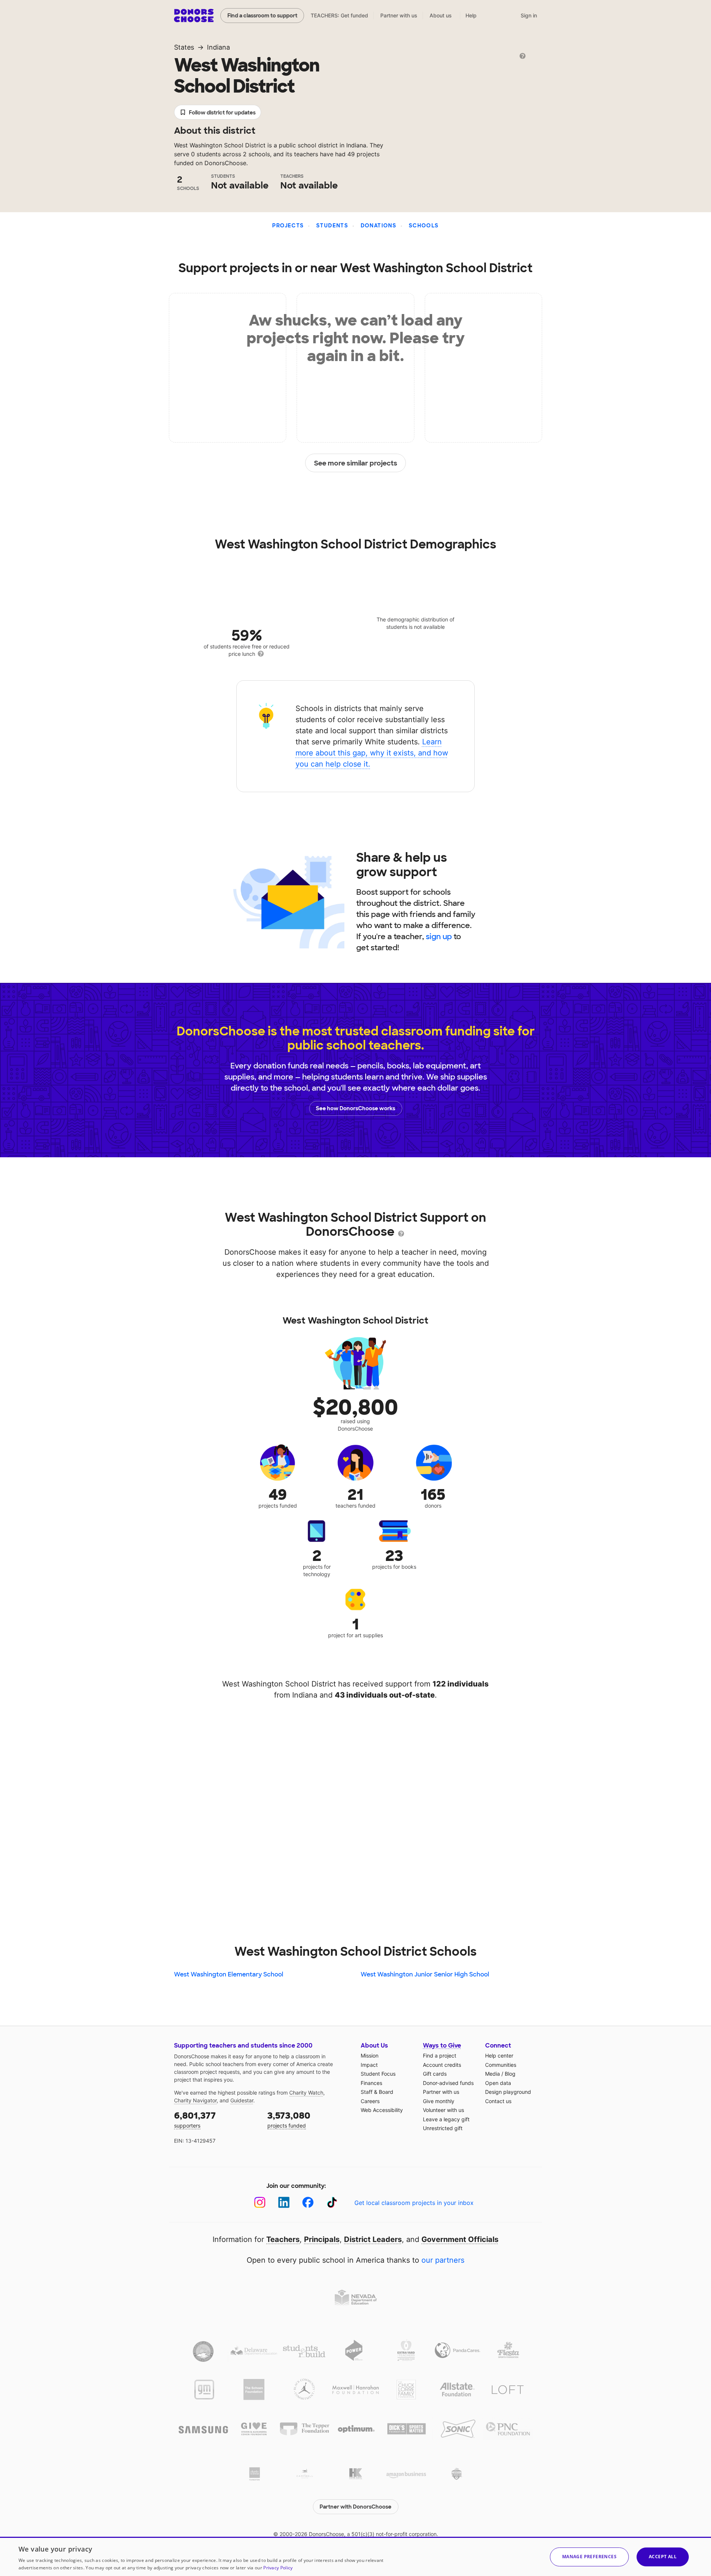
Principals (322, 2239)
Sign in (529, 15)
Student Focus (378, 2074)
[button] (589, 2557)
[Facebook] (308, 2203)
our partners (443, 2260)
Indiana (218, 47)
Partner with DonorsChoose (355, 2507)
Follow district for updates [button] (222, 113)
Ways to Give (442, 2046)
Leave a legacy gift (446, 2119)
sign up (439, 937)
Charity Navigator (195, 2100)
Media (493, 2074)
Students (332, 226)
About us (441, 15)
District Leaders (373, 2239)
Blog (510, 2074)
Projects (288, 226)
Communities (501, 2065)
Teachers (283, 2239)
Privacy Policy (278, 2568)
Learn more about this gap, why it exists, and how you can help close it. (372, 753)
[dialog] (355, 2556)
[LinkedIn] (284, 2203)
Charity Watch (306, 2093)
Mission (370, 2056)
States (184, 47)
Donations (379, 226)
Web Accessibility (382, 2110)
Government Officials (460, 2239)
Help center (499, 2056)
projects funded (289, 2119)
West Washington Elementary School (229, 1974)
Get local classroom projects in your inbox (414, 2203)
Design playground (508, 2092)
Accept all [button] (663, 2557)
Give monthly (439, 2101)
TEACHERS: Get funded (339, 15)
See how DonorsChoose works (355, 1108)
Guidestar (242, 2100)
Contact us (498, 2101)
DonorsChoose (194, 16)
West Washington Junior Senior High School (425, 1974)
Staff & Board (377, 2092)
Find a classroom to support (262, 16)
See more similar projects (356, 463)
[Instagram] (260, 2203)
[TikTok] (332, 2203)
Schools (424, 226)
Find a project (440, 2056)
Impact (369, 2065)
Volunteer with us (443, 2110)
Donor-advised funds (448, 2083)
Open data (498, 2083)
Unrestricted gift (443, 2128)
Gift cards (435, 2074)
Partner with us (399, 15)
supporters (195, 2119)
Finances (371, 2083)
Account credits (442, 2065)
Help (471, 15)
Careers (370, 2101)
